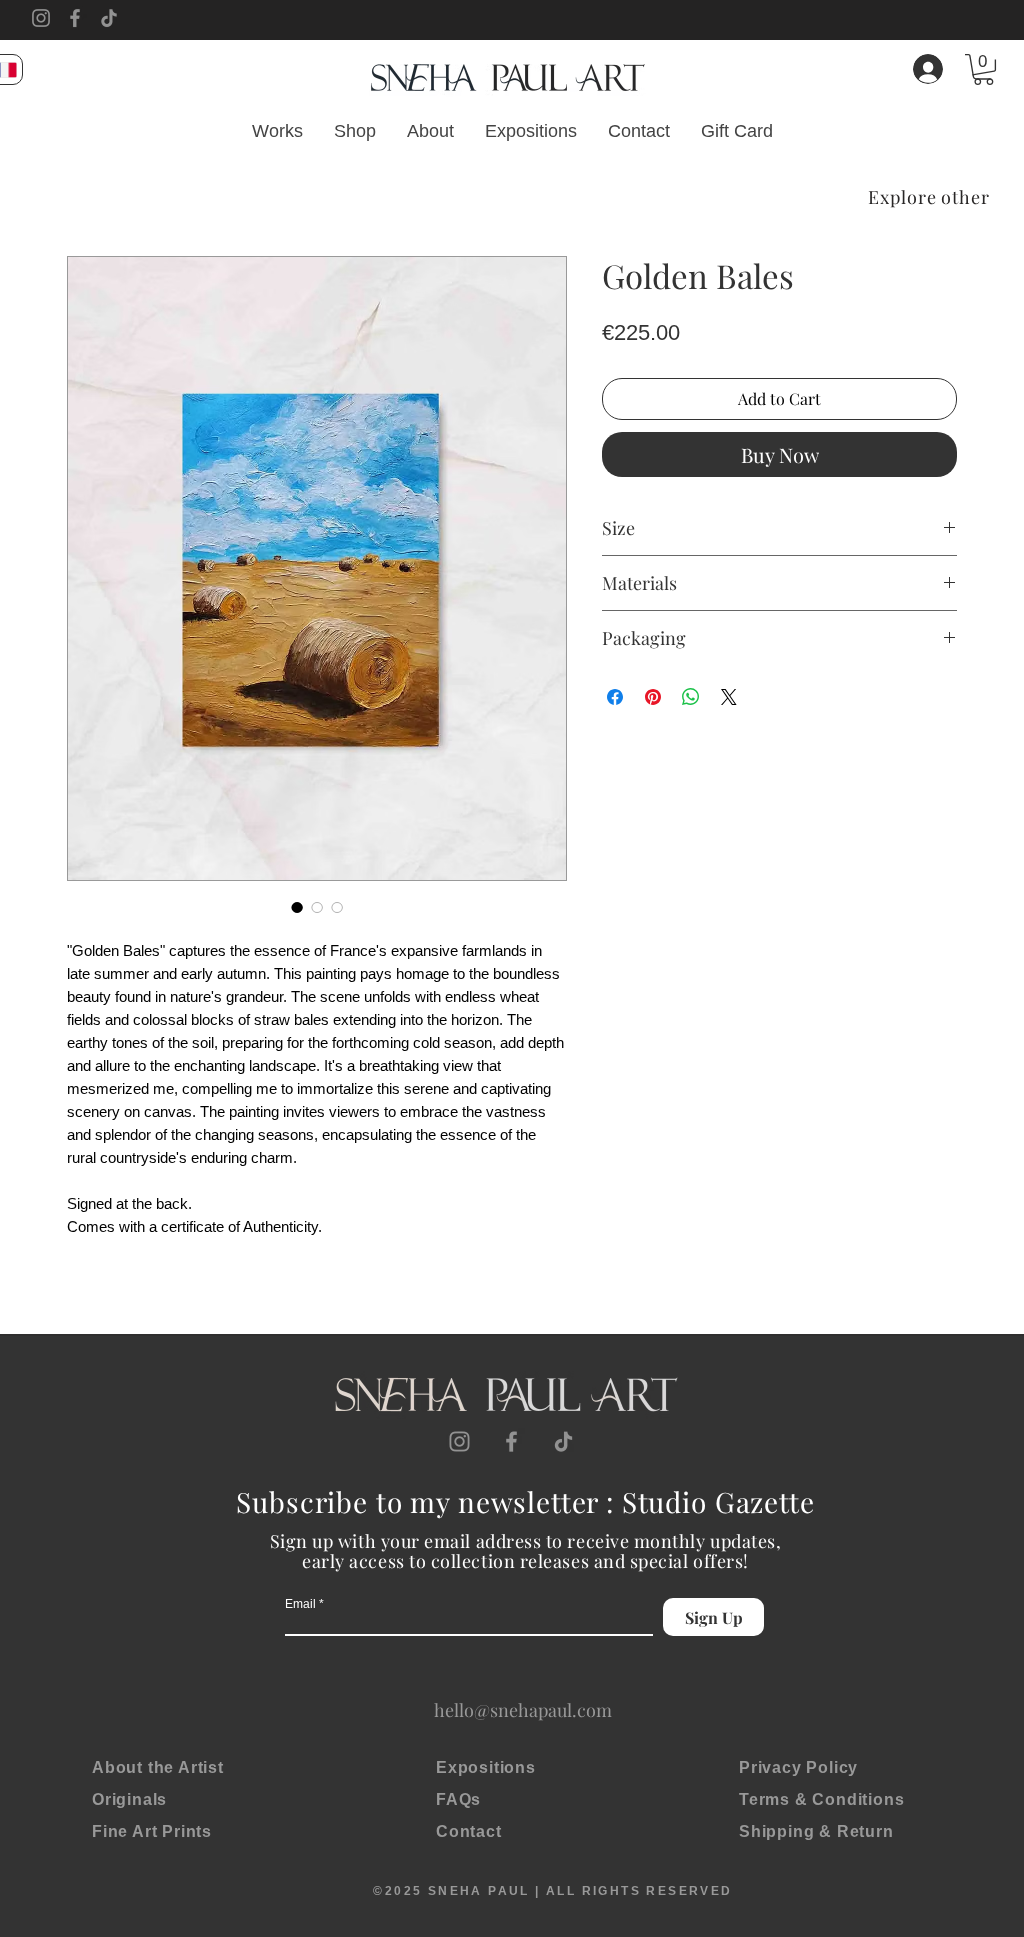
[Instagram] (41, 18)
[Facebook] (75, 18)
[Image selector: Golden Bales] (297, 907)
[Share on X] (729, 697)
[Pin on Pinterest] (653, 697)
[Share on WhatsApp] (691, 697)
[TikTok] (109, 18)
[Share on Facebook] (615, 697)
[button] (983, 69)
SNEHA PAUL (479, 1891)
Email (300, 1604)
